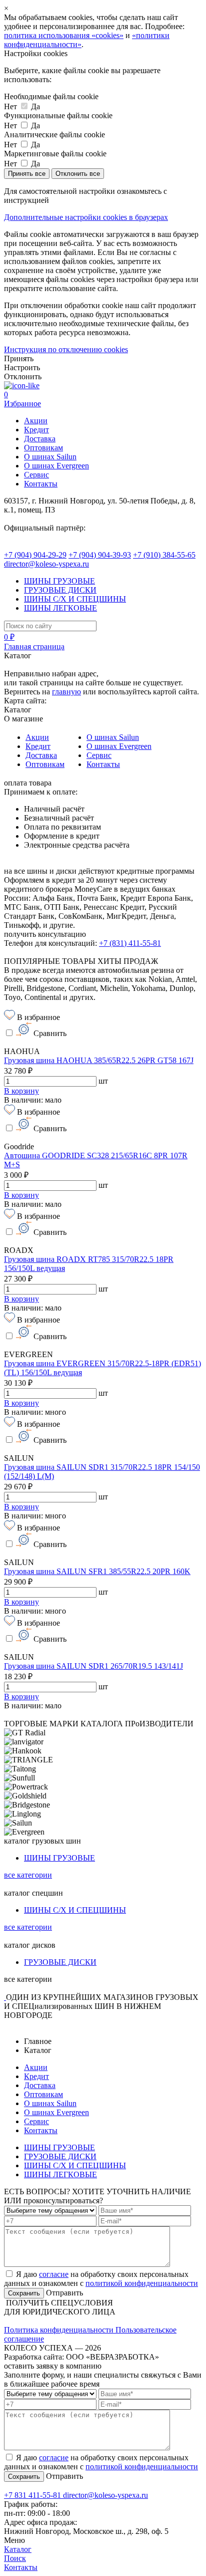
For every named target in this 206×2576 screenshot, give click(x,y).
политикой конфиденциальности (142, 2283)
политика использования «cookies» (64, 35)
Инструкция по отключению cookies (66, 349)
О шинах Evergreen (56, 466)
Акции (36, 421)
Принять (19, 358)
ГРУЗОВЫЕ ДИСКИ (60, 590)
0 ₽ (9, 637)
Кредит (36, 430)
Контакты (41, 484)
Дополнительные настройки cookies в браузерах (86, 217)
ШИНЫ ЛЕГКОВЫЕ (60, 608)
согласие (54, 2274)
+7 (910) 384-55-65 (164, 555)
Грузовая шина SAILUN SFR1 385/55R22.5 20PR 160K (97, 1571)
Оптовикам (43, 448)
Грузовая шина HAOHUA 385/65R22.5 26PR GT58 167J (99, 1060)
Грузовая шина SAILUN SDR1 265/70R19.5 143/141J (93, 1666)
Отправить (63, 2293)
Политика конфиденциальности (60, 2330)
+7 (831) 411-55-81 (130, 943)
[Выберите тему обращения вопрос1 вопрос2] (50, 2210)
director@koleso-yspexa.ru (46, 564)
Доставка (40, 439)
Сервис (36, 475)
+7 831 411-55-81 (33, 2495)
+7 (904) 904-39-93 (100, 555)
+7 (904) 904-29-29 (35, 555)
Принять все (27, 174)
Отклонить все (78, 174)
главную (66, 692)
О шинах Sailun (50, 457)
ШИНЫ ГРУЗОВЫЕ (59, 581)
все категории (28, 1875)
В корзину (21, 1091)
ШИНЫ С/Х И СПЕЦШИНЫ (75, 599)
